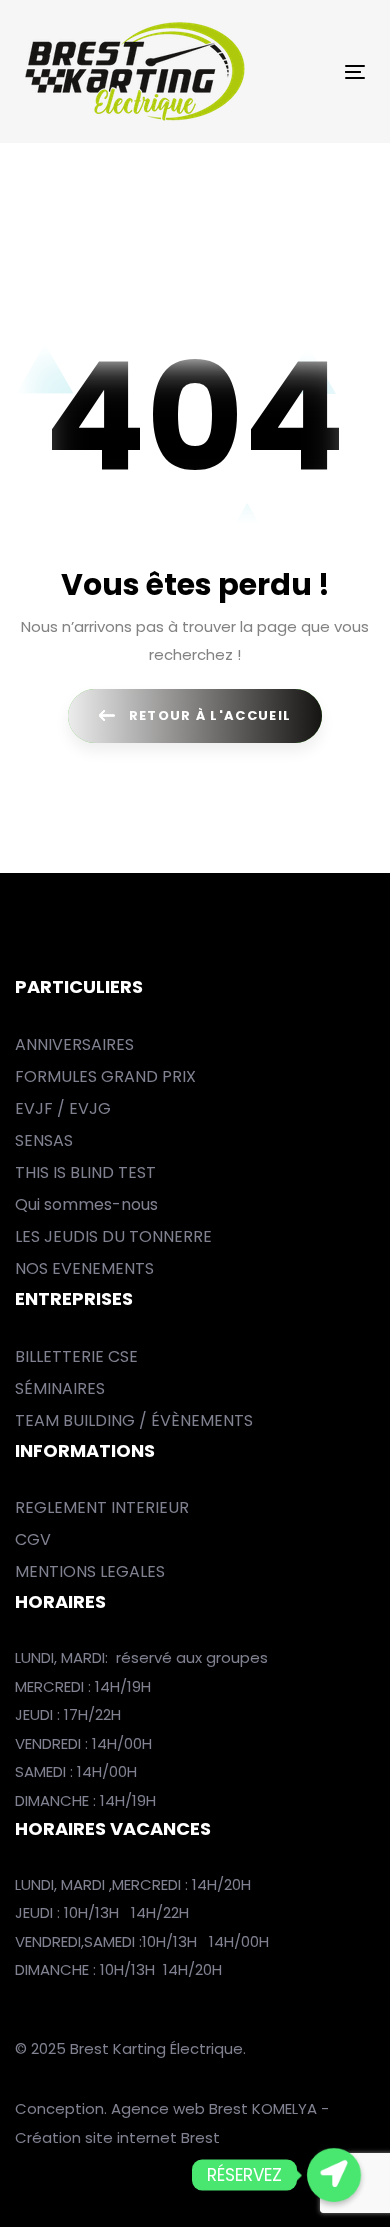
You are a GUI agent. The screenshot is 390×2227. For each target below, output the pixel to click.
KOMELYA (286, 2108)
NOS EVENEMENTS (84, 1268)
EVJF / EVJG (63, 1108)
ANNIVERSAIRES (74, 1044)
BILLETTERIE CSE (76, 1356)
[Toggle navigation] (308, 71)
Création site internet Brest (117, 2137)
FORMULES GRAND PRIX (105, 1076)
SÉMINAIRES (60, 1388)
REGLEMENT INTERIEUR (102, 1507)
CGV (33, 1539)
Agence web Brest (179, 2108)
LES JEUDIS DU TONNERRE (113, 1236)
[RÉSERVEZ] (334, 2175)
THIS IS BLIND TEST (85, 1172)
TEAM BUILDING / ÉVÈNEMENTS (134, 1420)
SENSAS (44, 1140)
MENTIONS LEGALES (90, 1571)
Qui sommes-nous (86, 1204)
